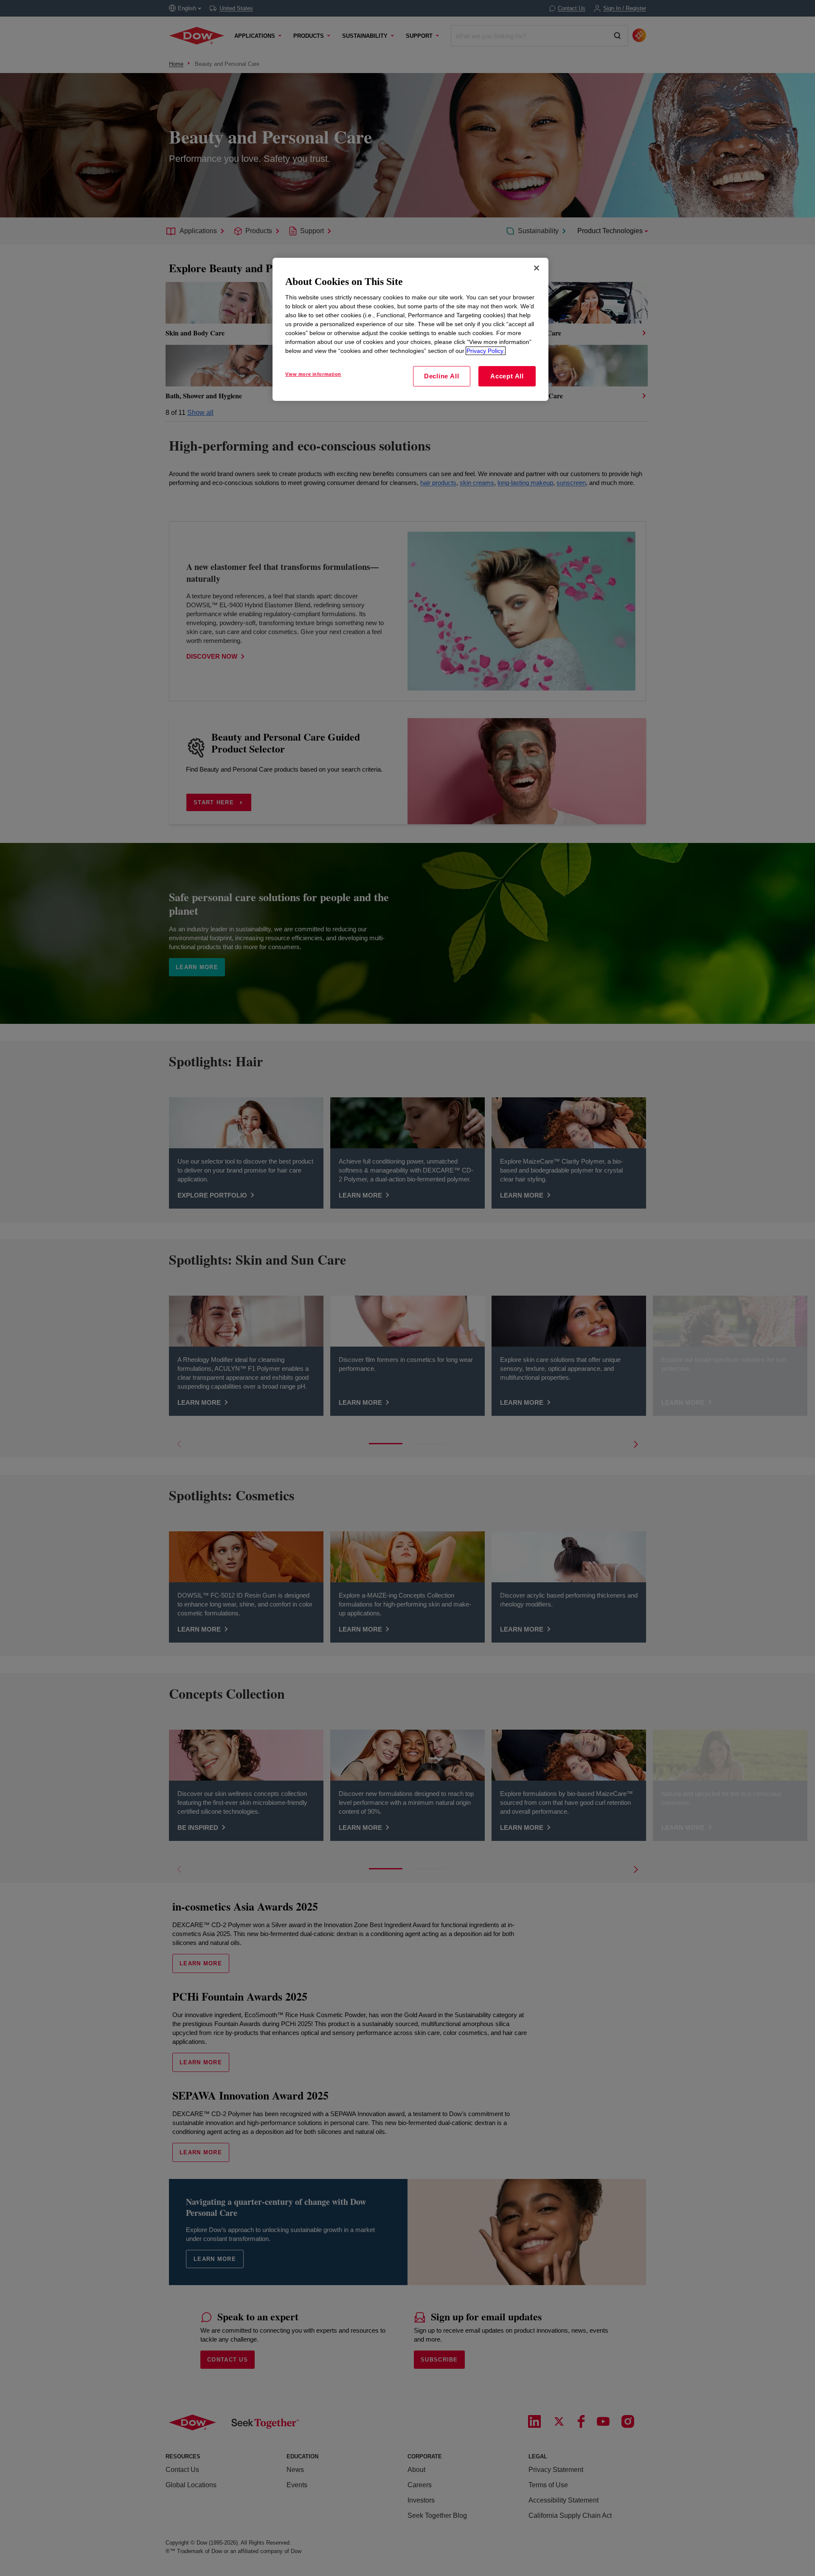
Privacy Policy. (486, 351)
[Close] (537, 268)
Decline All (441, 376)
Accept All (507, 376)
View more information (313, 374)
